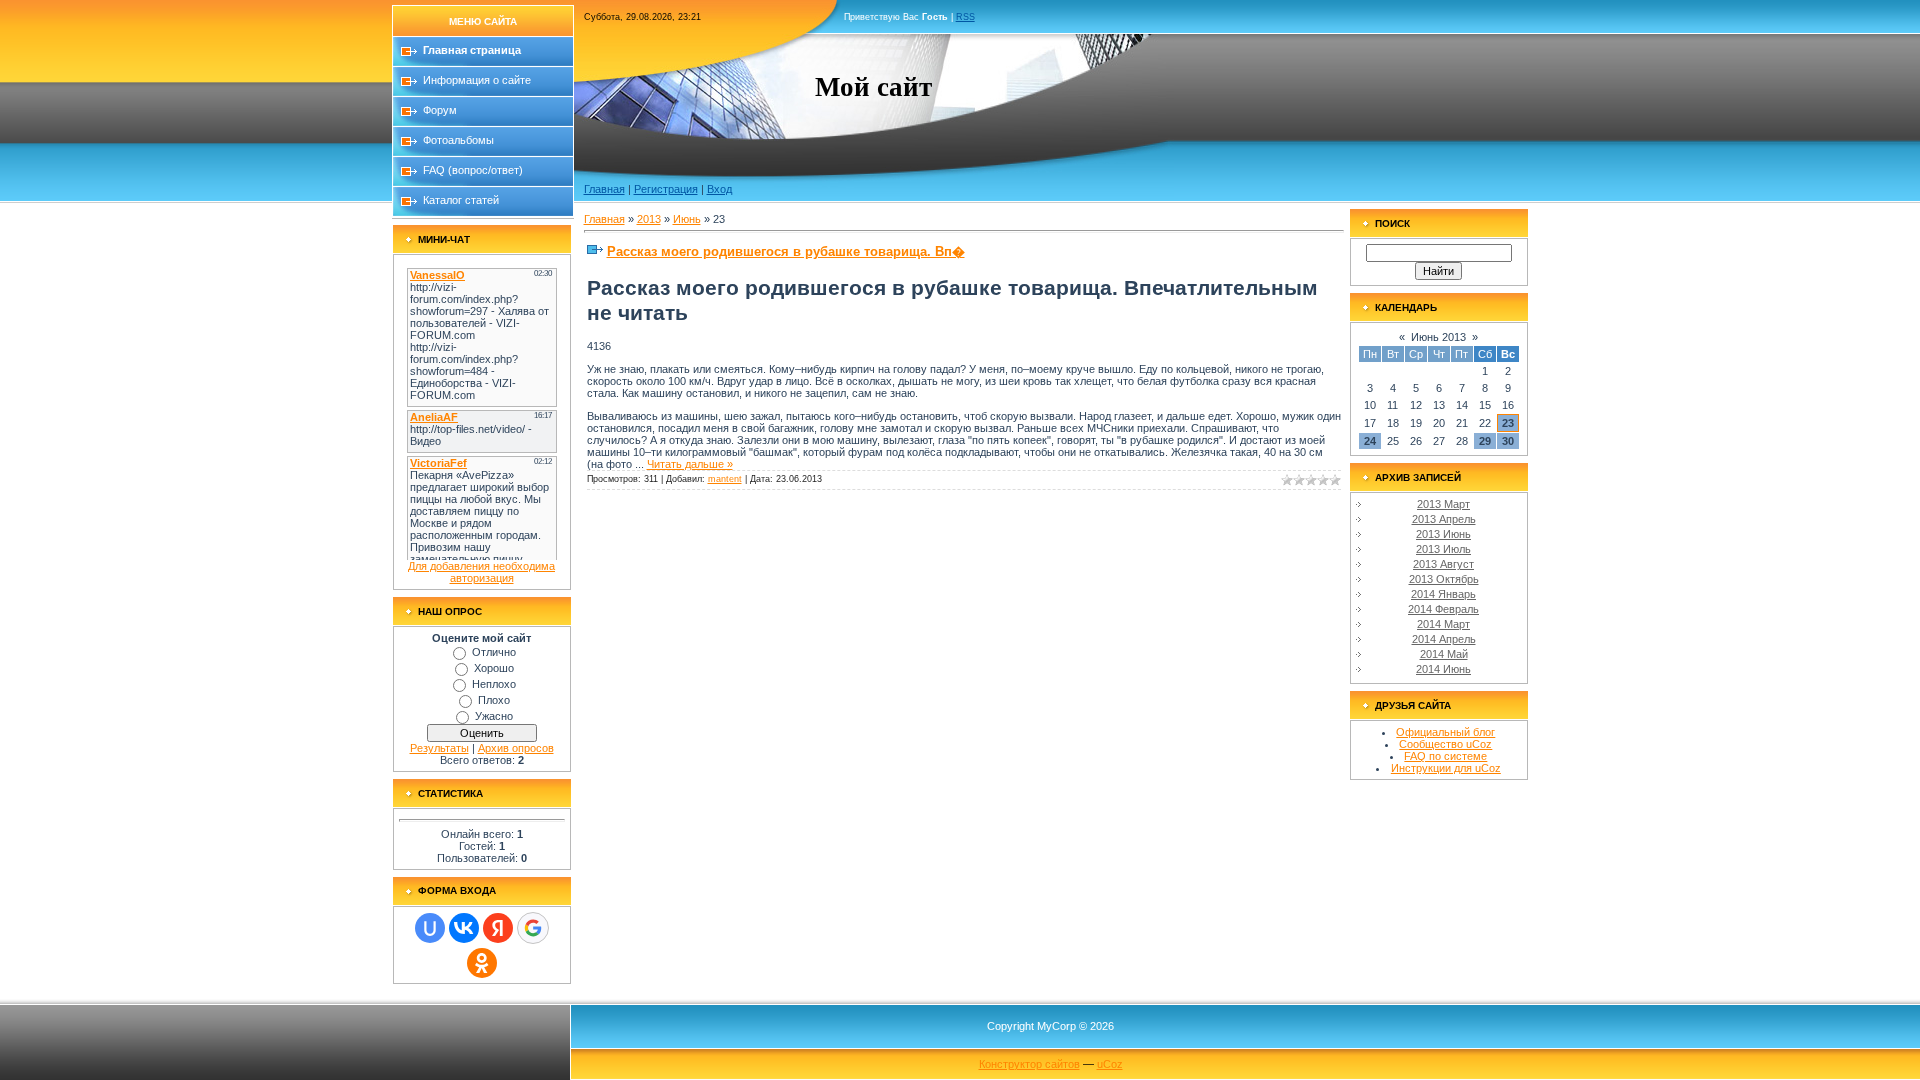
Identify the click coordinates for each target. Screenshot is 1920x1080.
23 (1508, 423)
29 (1485, 441)
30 (1508, 441)
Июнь (687, 219)
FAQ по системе (1445, 756)
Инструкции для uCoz (1446, 768)
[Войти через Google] (533, 928)
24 (1370, 441)
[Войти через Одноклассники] (482, 963)
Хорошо (494, 668)
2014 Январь (1443, 594)
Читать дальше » (690, 464)
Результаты (439, 748)
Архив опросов (516, 748)
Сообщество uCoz (1445, 744)
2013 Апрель (1444, 519)
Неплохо (494, 684)
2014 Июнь (1443, 669)
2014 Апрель (1444, 639)
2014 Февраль (1443, 609)
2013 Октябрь (1444, 579)
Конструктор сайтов (1029, 1064)
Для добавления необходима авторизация (481, 572)
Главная (604, 189)
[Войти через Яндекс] (498, 928)
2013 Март (1443, 504)
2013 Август (1443, 564)
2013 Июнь (1443, 534)
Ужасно (494, 716)
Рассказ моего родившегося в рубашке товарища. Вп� (786, 251)
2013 (649, 219)
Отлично (494, 652)
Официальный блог (1445, 732)
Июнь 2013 (1438, 337)
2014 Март (1443, 624)
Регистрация (666, 189)
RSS (965, 17)
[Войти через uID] (430, 928)
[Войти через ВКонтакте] (464, 928)
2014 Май (1444, 654)
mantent (725, 479)
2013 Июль (1443, 549)
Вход (719, 189)
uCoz (1110, 1064)
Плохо (494, 700)
